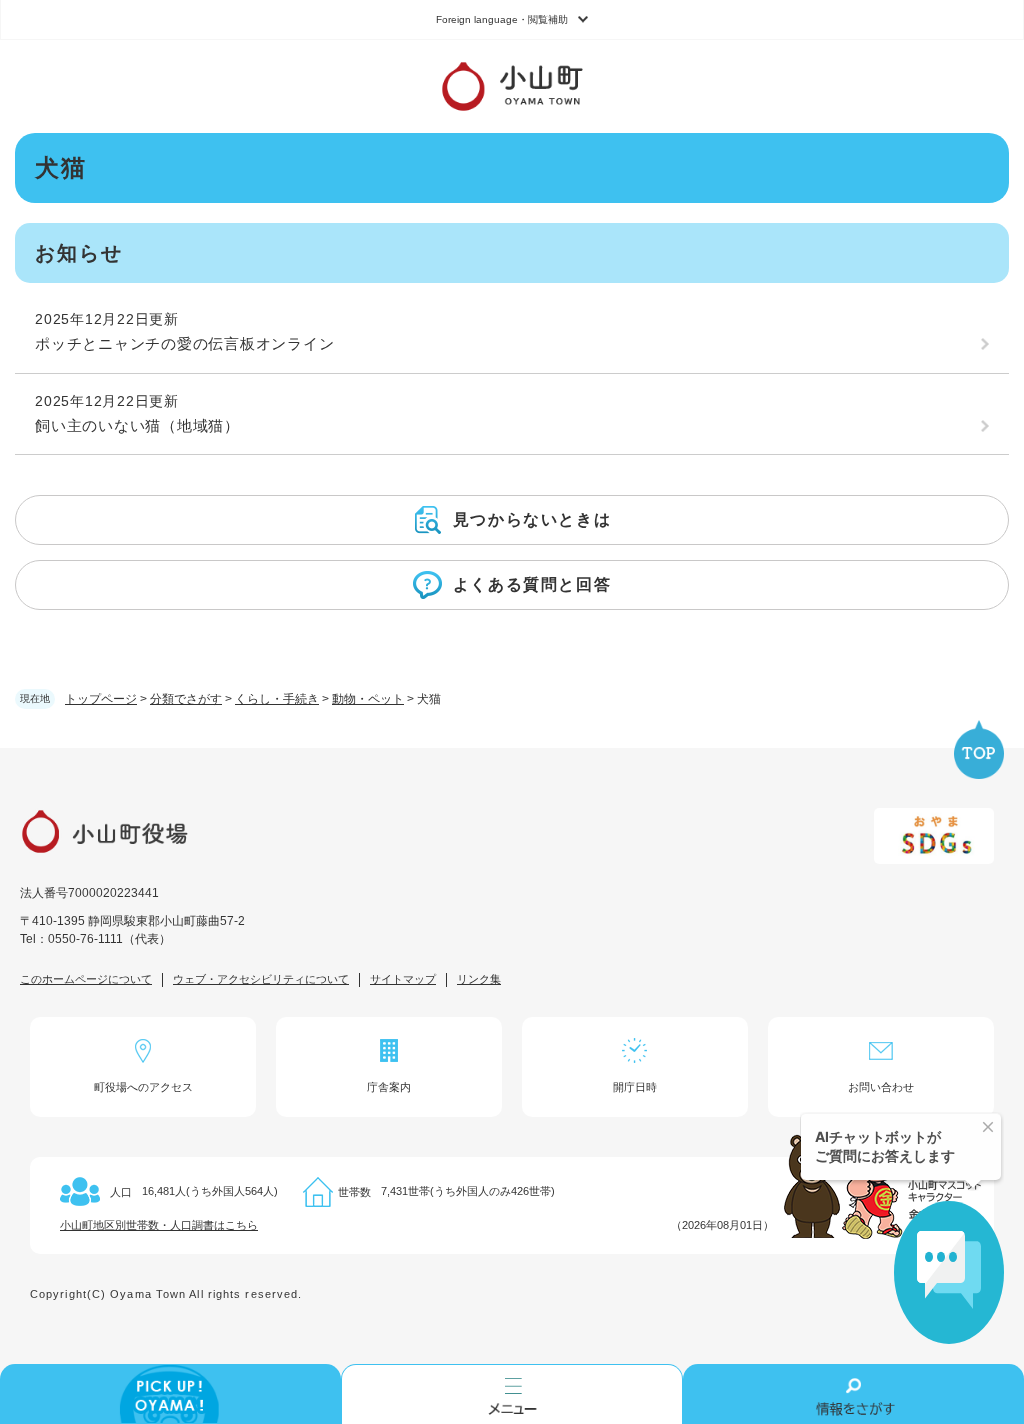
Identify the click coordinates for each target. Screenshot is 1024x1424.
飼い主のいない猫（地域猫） (137, 425)
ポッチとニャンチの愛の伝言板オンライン (184, 343)
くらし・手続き (277, 699)
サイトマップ (403, 979)
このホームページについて (86, 979)
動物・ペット (368, 699)
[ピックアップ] (170, 1394)
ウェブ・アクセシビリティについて (261, 979)
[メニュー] (511, 1394)
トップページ (101, 699)
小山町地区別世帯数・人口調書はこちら (159, 1225)
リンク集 (479, 979)
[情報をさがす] (853, 1394)
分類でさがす (186, 699)
